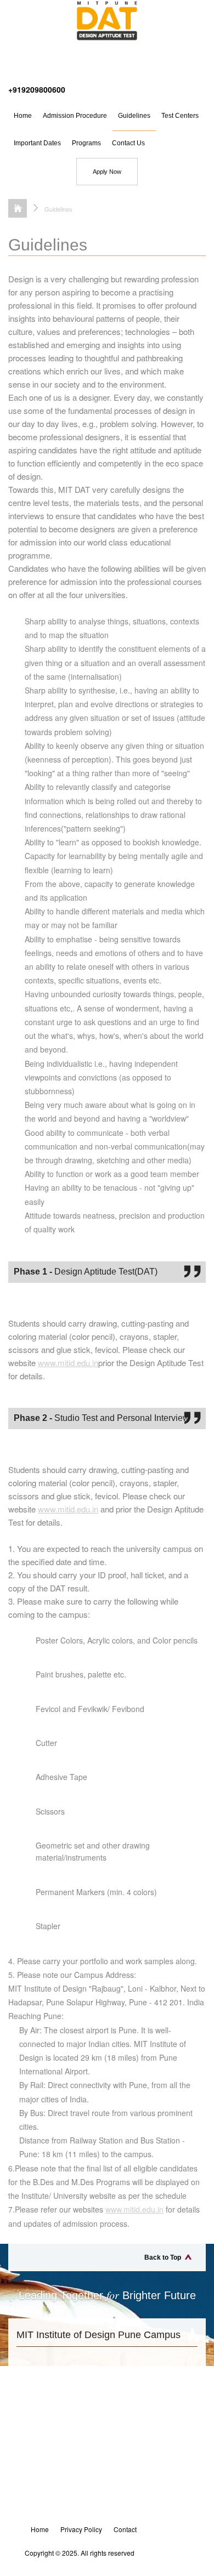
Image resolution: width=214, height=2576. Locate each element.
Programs (86, 143)
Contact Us (128, 143)
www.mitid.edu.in (68, 1363)
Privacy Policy (81, 2529)
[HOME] (18, 208)
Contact (125, 2529)
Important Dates (37, 143)
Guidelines (134, 116)
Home (23, 116)
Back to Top (163, 2257)
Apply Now (107, 172)
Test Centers (180, 116)
